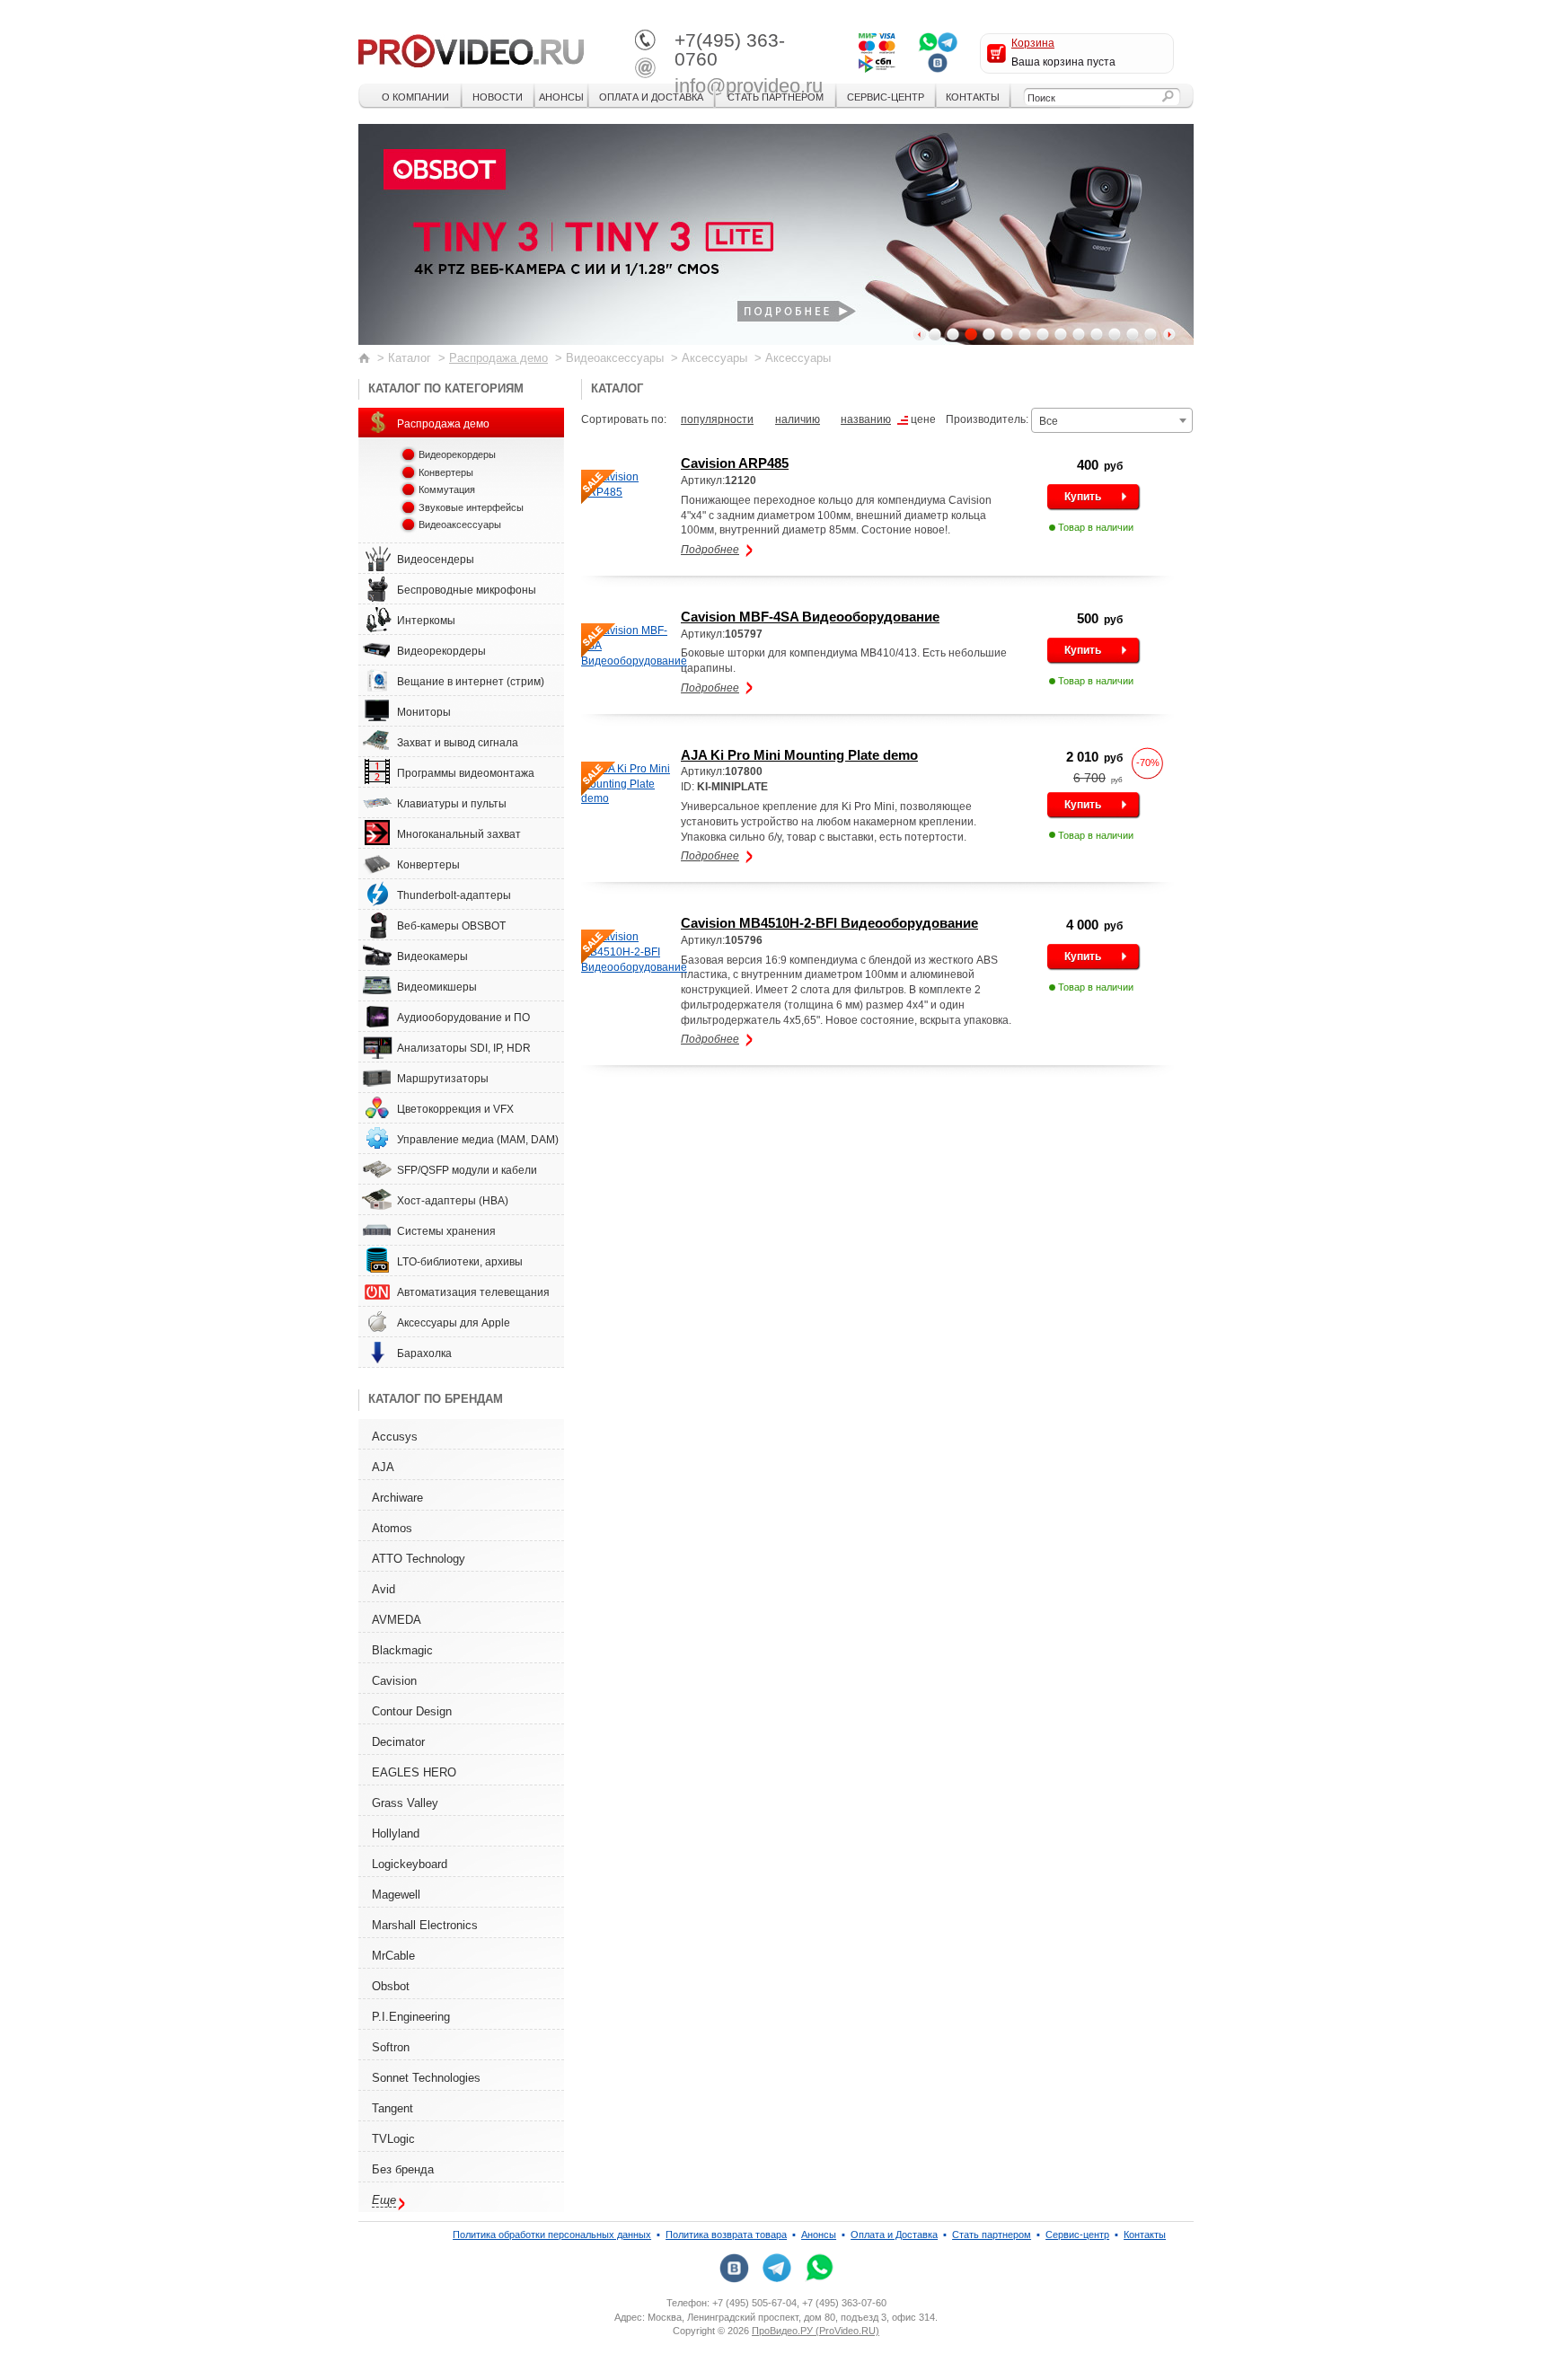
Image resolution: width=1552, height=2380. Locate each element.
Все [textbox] (1049, 421)
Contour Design (412, 1711)
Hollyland (396, 1833)
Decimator (398, 1742)
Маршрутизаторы (443, 1079)
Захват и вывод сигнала (458, 743)
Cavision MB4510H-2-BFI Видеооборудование (829, 923)
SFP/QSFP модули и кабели (467, 1170)
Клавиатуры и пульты (452, 804)
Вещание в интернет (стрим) (471, 682)
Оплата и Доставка (651, 97)
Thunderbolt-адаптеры (454, 895)
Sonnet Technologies (426, 2078)
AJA (383, 1467)
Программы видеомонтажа (466, 773)
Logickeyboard (410, 1864)
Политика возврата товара (726, 2235)
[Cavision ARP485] (627, 485)
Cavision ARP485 (735, 463)
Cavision (394, 1681)
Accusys (395, 1437)
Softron (391, 2047)
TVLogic (393, 2139)
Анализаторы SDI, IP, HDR (464, 1048)
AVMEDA (397, 1620)
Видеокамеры (432, 956)
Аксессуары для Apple (454, 1323)
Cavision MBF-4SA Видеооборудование (810, 617)
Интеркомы (426, 621)
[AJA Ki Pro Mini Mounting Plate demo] (627, 784)
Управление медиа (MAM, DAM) (478, 1140)
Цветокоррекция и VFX (455, 1109)
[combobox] (1112, 420)
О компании (415, 97)
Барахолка (424, 1353)
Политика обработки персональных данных (552, 2235)
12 (1133, 334)
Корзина (1033, 43)
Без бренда (403, 2169)
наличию (798, 419)
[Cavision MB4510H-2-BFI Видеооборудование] (627, 952)
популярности (717, 419)
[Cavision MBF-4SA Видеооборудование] (627, 646)
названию (866, 419)
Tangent (392, 2108)
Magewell (396, 1895)
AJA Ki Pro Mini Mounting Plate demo (799, 755)
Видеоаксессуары (460, 524)
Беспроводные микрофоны (467, 590)
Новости (498, 97)
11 (1115, 334)
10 (1097, 334)
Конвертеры (446, 472)
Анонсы (561, 97)
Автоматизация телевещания (473, 1292)
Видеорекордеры (457, 454)
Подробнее (710, 550)
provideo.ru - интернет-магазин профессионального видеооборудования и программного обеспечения (471, 49)
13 (1151, 334)
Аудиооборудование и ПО (463, 1018)
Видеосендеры (436, 560)
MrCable (393, 1956)
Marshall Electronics (425, 1925)
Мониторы (424, 712)
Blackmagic (402, 1650)
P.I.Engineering (411, 2017)
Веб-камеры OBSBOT (451, 926)
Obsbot (391, 1986)
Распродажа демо (498, 358)
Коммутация (447, 489)
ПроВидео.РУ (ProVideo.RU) (816, 2331)
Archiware (397, 1498)
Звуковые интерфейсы (471, 507)
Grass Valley (405, 1803)
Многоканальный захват (459, 834)
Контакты (973, 97)
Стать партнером (776, 97)
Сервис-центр (886, 97)
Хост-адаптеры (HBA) (453, 1201)
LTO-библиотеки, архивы (460, 1262)
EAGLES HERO (414, 1772)
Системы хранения (446, 1231)
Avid (384, 1589)
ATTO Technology (419, 1559)
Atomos (392, 1528)
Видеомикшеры (437, 987)
